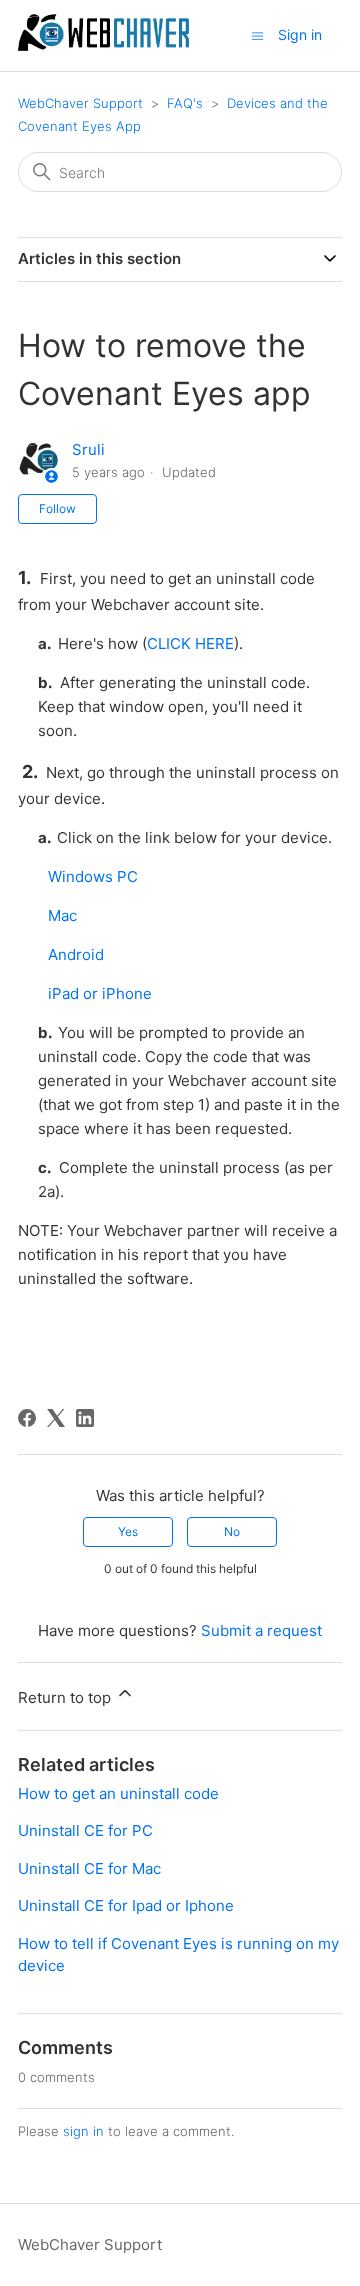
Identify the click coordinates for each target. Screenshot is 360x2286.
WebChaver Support (80, 103)
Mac (62, 915)
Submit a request (261, 1630)
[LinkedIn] (85, 1418)
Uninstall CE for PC (85, 1830)
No (232, 1531)
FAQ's (185, 103)
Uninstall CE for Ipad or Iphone (126, 1905)
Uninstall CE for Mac (89, 1868)
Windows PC (93, 876)
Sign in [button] (300, 34)
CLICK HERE (190, 643)
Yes (128, 1531)
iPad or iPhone (100, 993)
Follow (57, 508)
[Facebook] (27, 1418)
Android (76, 954)
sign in (83, 2131)
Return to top (66, 1697)
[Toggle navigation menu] (257, 34)
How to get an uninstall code (118, 1793)
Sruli (88, 449)
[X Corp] (56, 1418)
